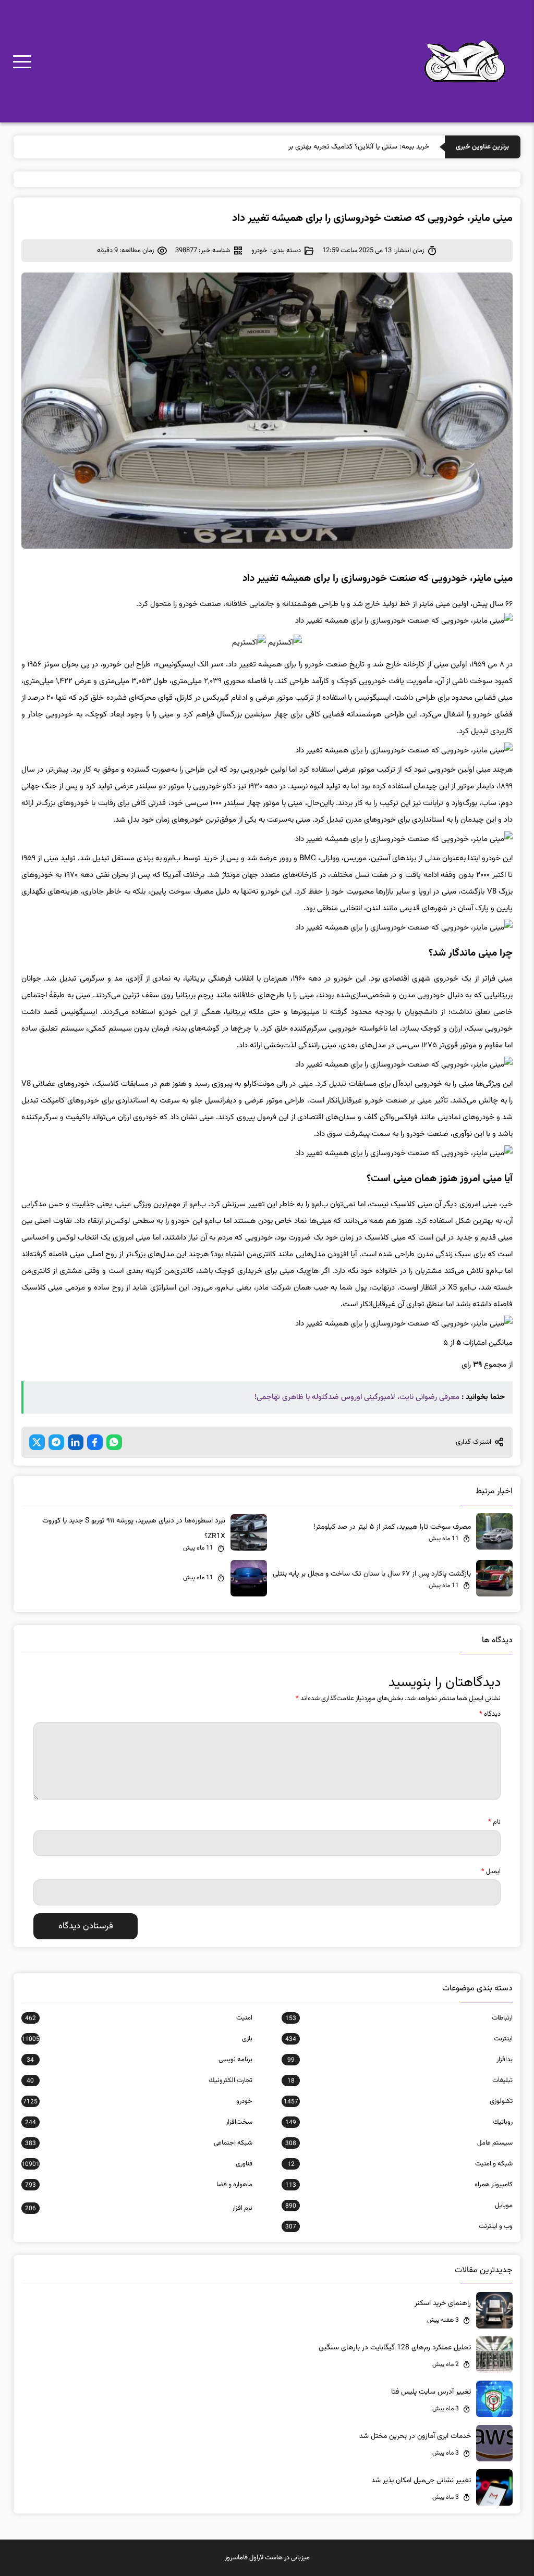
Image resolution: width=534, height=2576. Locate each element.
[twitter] (37, 1442)
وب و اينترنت (399, 2226)
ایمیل (491, 1872)
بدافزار (400, 2060)
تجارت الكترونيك (139, 2080)
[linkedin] (76, 1442)
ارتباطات (399, 2018)
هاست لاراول (266, 2558)
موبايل (399, 2206)
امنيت (139, 2018)
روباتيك (399, 2122)
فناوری (137, 2164)
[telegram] (56, 1442)
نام (494, 1822)
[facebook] (95, 1442)
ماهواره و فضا (139, 2185)
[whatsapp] (114, 1442)
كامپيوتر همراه (399, 2185)
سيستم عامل (399, 2143)
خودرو (259, 251)
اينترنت (399, 2039)
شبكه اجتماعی (139, 2143)
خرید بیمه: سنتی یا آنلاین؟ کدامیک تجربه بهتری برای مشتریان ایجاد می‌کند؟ (323, 147)
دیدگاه (490, 1714)
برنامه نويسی (139, 2060)
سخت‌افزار (139, 2122)
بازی (137, 2039)
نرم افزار (139, 2208)
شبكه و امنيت (400, 2164)
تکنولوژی (398, 2101)
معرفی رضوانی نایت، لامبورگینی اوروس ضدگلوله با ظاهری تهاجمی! (357, 1397)
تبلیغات (400, 2080)
